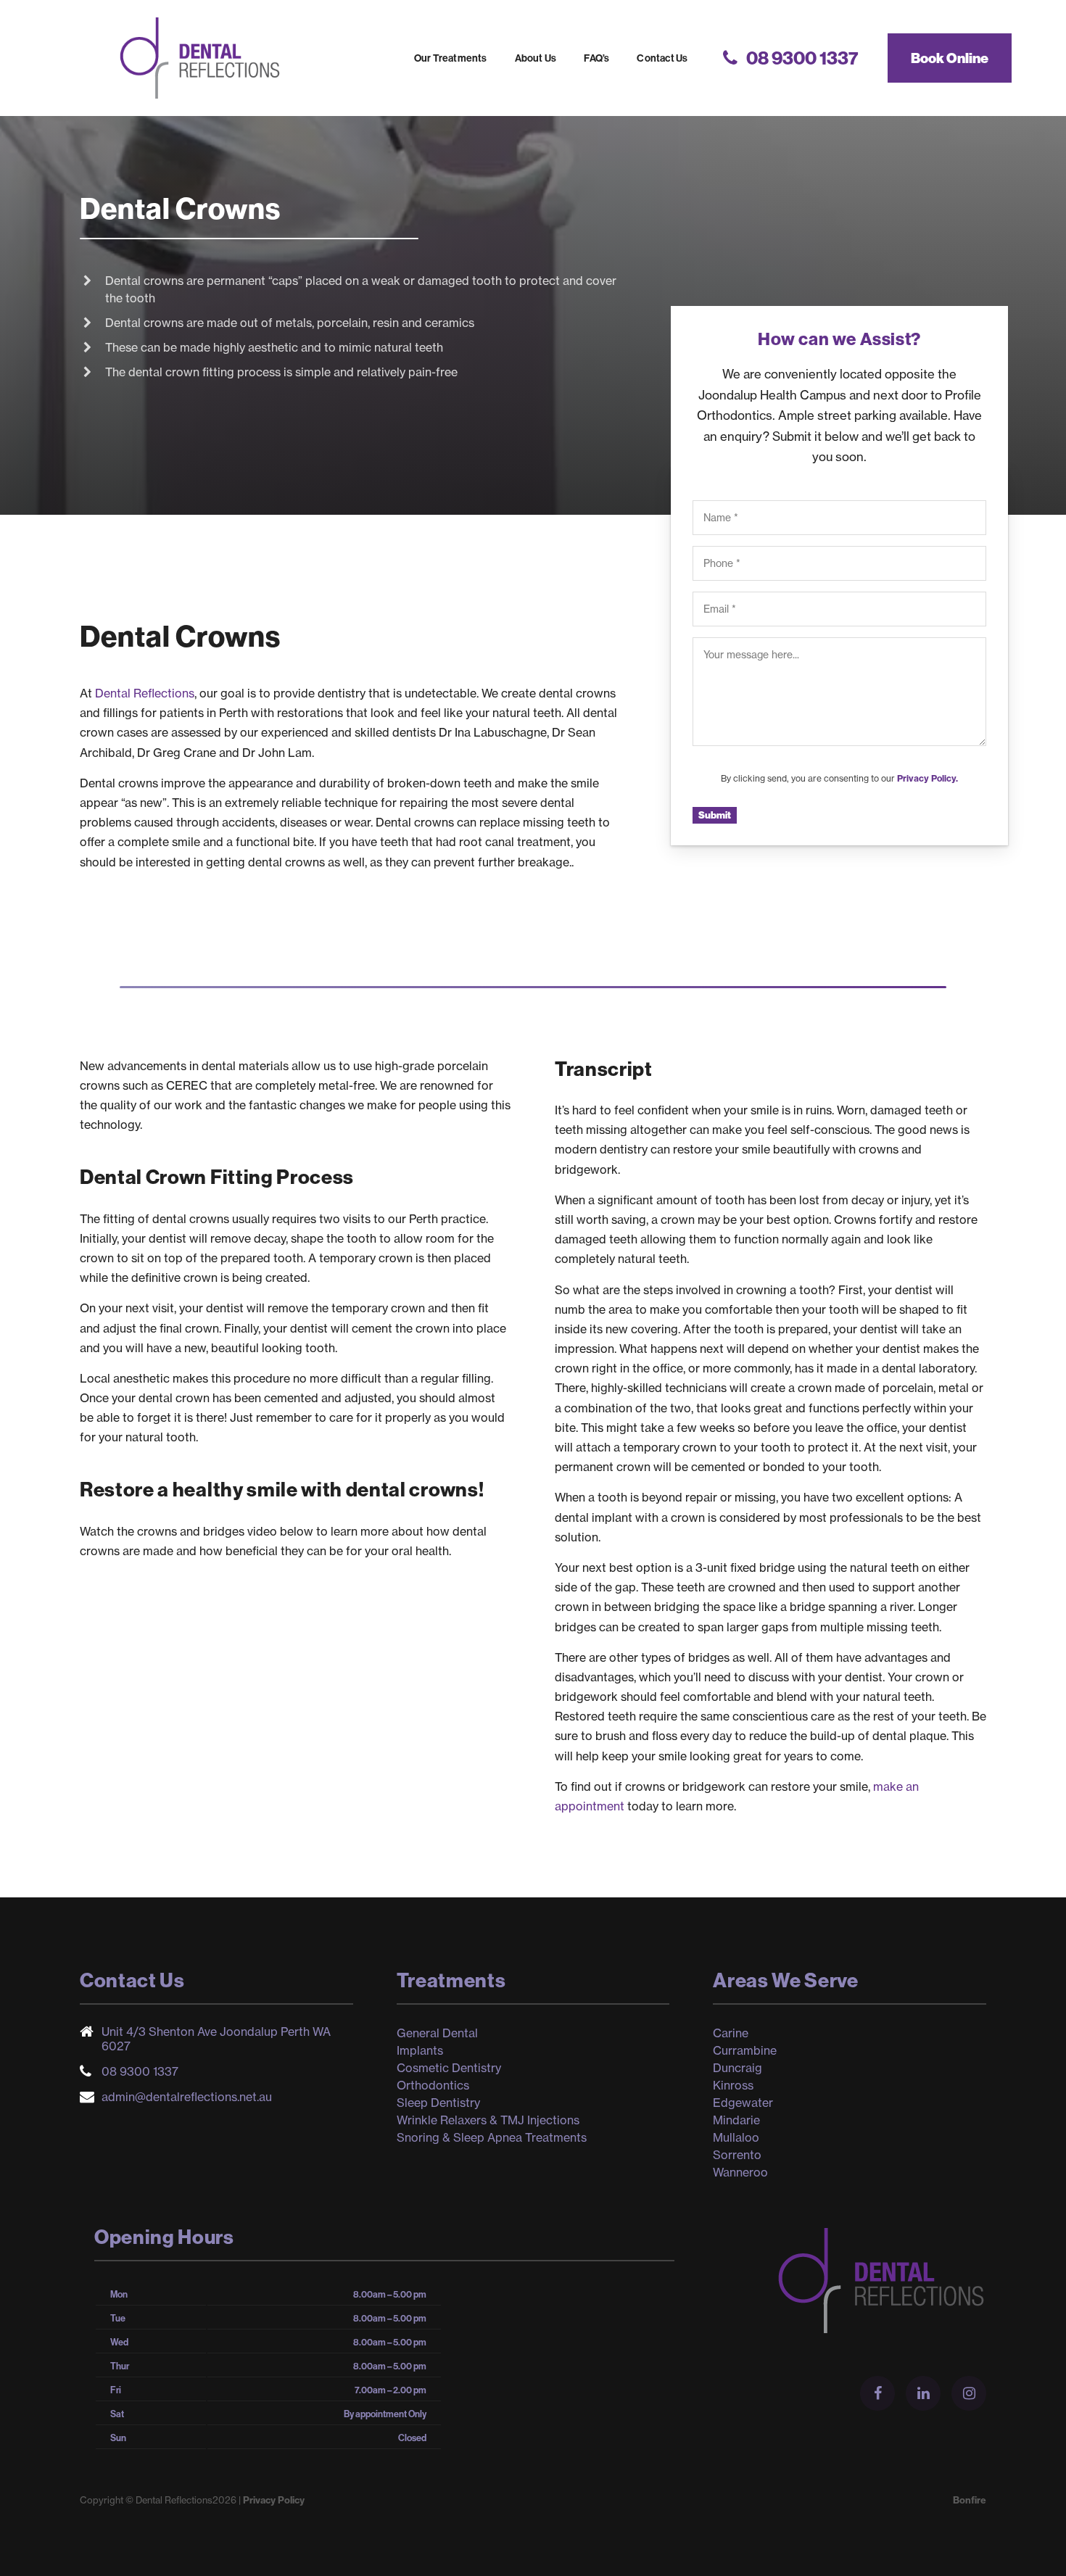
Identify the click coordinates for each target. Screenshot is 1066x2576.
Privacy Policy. (927, 778)
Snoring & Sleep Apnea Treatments (492, 2137)
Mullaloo (736, 2137)
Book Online (950, 58)
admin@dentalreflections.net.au (187, 2097)
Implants (420, 2050)
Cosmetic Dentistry (449, 2068)
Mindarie (736, 2120)
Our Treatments (451, 58)
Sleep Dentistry (438, 2103)
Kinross (733, 2085)
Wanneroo (740, 2172)
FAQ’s (596, 58)
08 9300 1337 (140, 2071)
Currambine (745, 2050)
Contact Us (662, 58)
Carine (731, 2033)
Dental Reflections (199, 58)
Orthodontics (433, 2085)
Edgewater (743, 2103)
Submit (715, 815)
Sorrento (737, 2155)
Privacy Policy (274, 2500)
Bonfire (970, 2500)
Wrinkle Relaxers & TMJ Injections (488, 2120)
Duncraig (737, 2068)
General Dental (437, 2033)
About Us (536, 58)
